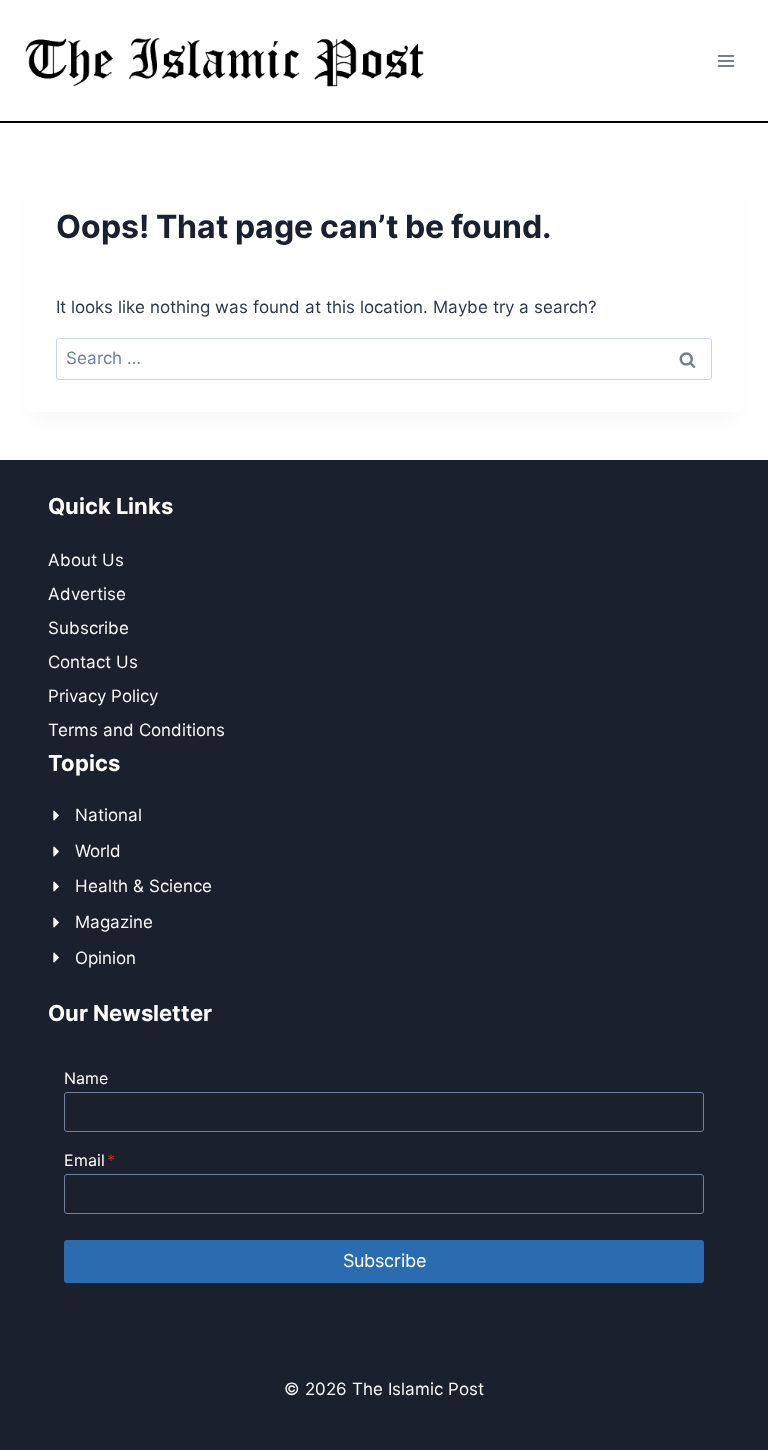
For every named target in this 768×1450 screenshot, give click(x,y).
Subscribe (88, 628)
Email (89, 1160)
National (108, 815)
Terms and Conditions (136, 730)
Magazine (114, 922)
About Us (86, 560)
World (98, 851)
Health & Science (143, 886)
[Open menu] (725, 60)
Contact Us (93, 662)
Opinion (105, 958)
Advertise (87, 594)
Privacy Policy (103, 696)
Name (86, 1078)
